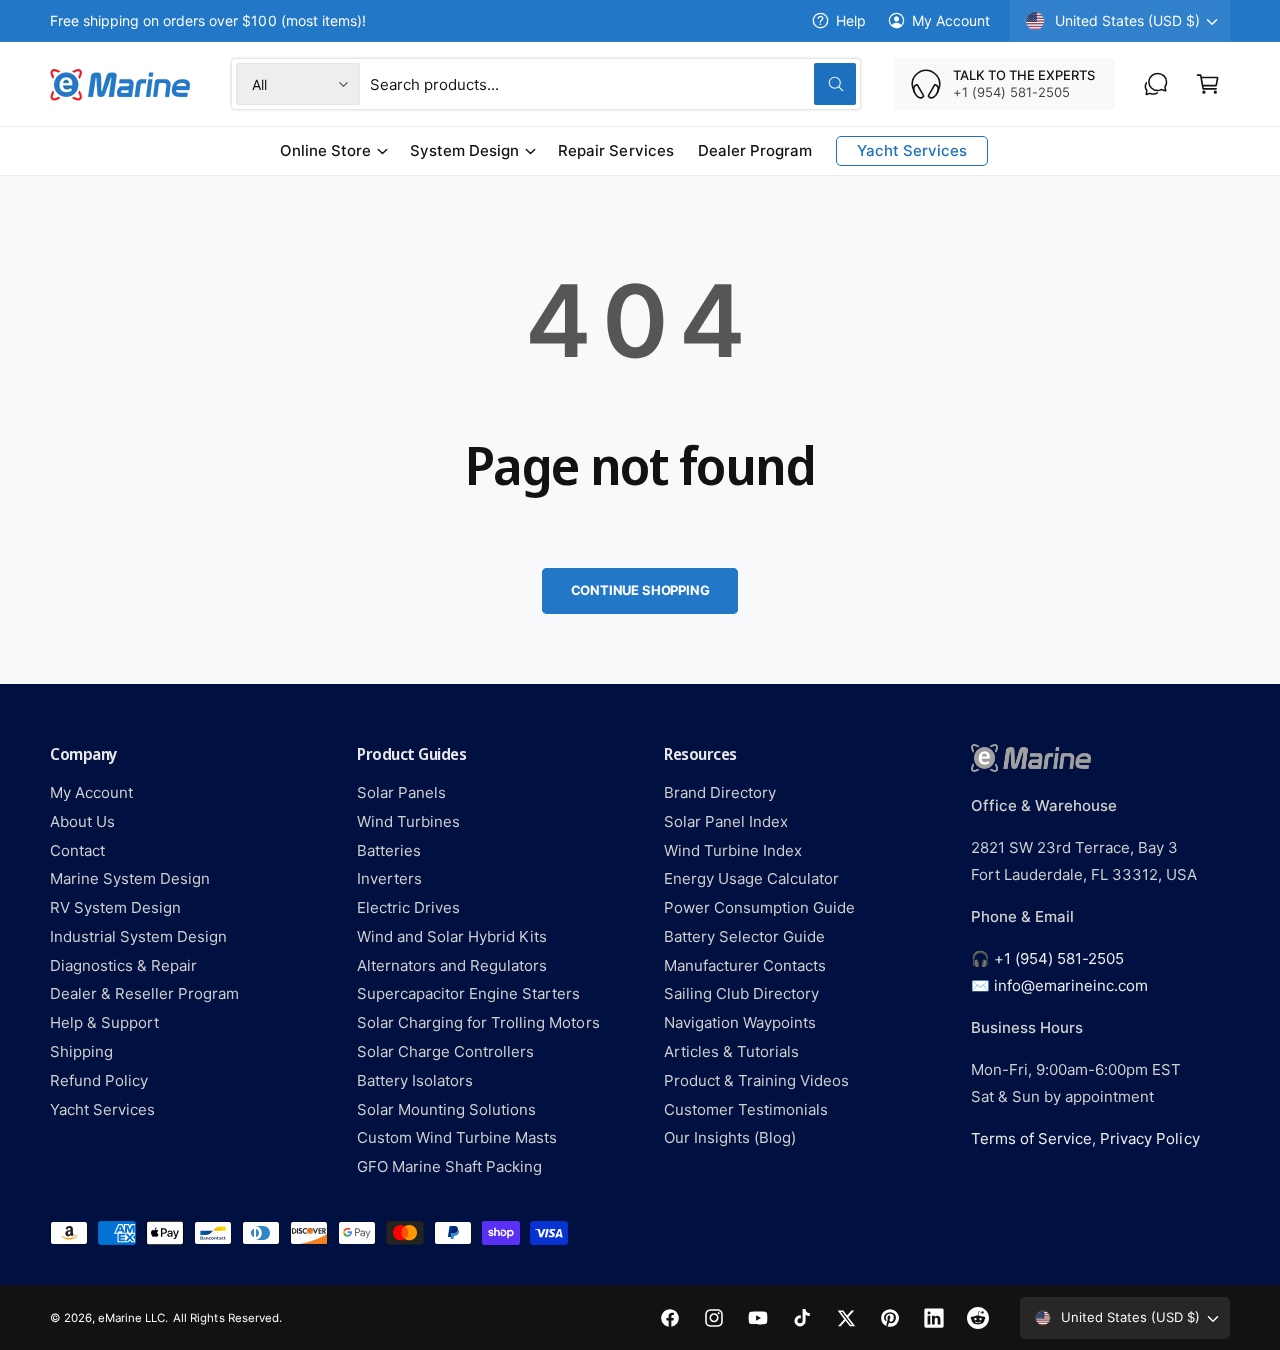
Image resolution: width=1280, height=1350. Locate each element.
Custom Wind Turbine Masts (457, 1137)
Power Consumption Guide (759, 907)
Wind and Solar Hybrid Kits (452, 936)
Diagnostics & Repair (123, 965)
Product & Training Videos (756, 1080)
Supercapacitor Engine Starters (468, 993)
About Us (82, 821)
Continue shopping (640, 590)
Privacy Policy (1149, 1138)
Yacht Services (102, 1109)
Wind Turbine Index (733, 850)
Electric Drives (408, 907)
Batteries (389, 850)
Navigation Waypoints (740, 1022)
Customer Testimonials (746, 1109)
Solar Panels (401, 792)
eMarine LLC (131, 1318)
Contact (77, 850)
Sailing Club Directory (741, 993)
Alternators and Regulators (452, 965)
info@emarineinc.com (1071, 985)
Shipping (81, 1051)
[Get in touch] (1156, 84)
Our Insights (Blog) (730, 1137)
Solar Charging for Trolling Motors (478, 1022)
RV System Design (115, 907)
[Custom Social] (978, 1318)
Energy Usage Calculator (751, 878)
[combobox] (613, 84)
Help (851, 20)
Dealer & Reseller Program (144, 993)
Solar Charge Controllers (445, 1051)
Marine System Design (130, 878)
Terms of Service (1031, 1138)
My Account (951, 20)
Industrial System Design (138, 936)
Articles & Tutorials (731, 1051)
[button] (1208, 84)
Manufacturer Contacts (745, 965)
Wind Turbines (408, 821)
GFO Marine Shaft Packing (449, 1166)
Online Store (325, 150)
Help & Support (104, 1022)
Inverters (389, 878)
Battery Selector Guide (744, 936)
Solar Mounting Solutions (446, 1109)
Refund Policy (99, 1080)
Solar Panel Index (726, 821)
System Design (464, 150)
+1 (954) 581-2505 (1059, 958)
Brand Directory (720, 792)
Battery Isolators (415, 1080)
